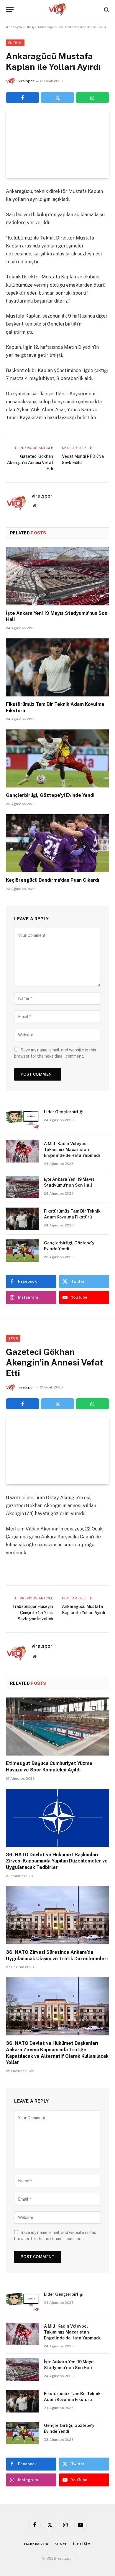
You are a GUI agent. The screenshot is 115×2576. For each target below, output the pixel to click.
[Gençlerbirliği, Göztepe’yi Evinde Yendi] (57, 758)
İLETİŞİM (82, 2544)
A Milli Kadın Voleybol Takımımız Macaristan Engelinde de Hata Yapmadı (72, 1150)
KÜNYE (61, 2544)
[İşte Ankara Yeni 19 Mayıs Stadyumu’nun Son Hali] (57, 576)
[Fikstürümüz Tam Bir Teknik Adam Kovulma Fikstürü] (57, 667)
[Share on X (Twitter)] (57, 98)
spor (13, 1338)
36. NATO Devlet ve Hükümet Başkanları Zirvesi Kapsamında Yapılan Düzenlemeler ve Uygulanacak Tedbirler (57, 1861)
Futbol (15, 43)
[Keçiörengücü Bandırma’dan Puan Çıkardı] (57, 843)
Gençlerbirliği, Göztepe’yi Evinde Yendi (50, 795)
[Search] (106, 10)
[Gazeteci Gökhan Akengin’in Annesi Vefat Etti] (57, 1450)
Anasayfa (14, 27)
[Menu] (10, 10)
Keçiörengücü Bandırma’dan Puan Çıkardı (52, 880)
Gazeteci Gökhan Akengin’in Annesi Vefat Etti (30, 463)
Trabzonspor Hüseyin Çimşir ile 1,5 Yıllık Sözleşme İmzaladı (33, 1613)
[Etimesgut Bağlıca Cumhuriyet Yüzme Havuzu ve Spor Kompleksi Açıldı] (57, 1727)
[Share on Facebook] (23, 98)
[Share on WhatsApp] (92, 98)
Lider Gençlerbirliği (64, 1112)
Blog (30, 27)
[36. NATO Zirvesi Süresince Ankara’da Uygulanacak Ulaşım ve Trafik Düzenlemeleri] (57, 1915)
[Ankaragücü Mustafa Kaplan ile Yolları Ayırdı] (57, 144)
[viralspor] (57, 10)
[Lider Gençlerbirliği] (22, 1119)
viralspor (26, 81)
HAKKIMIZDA (36, 2544)
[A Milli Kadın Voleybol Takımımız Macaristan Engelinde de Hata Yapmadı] (22, 1151)
